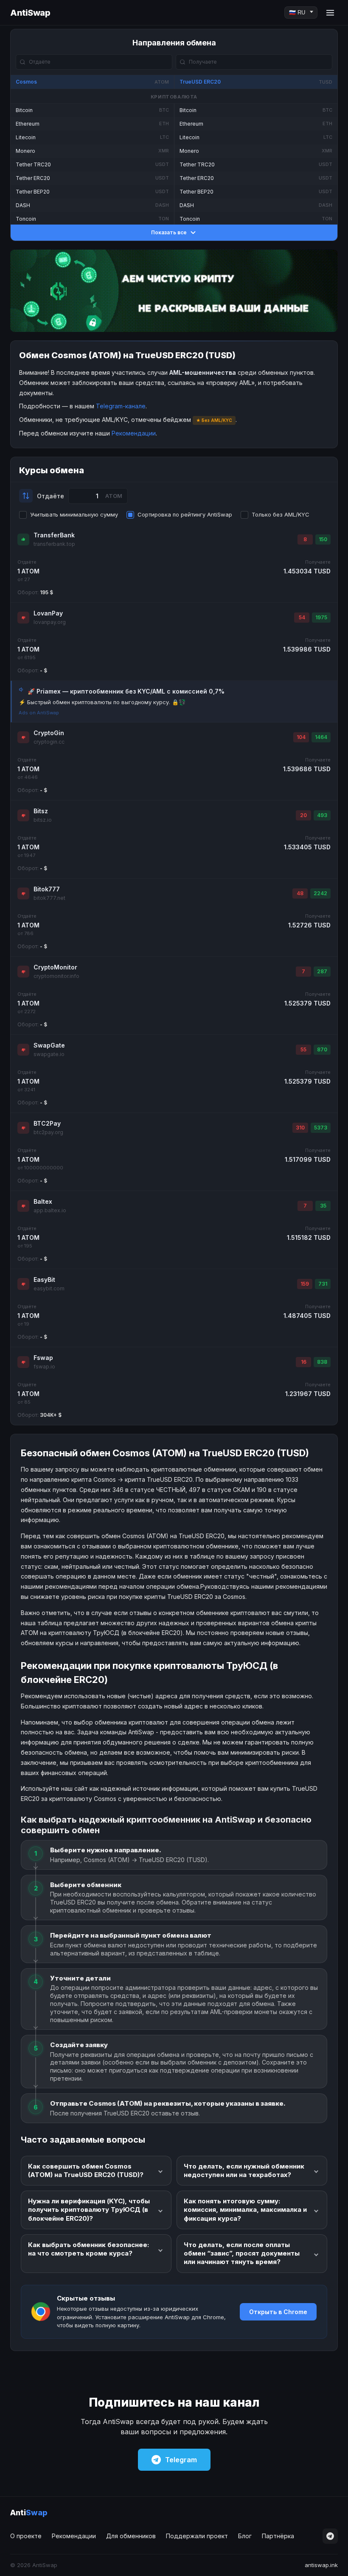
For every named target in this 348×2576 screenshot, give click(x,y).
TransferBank (54, 535)
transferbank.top (54, 544)
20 (303, 815)
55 (303, 1049)
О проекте (26, 2536)
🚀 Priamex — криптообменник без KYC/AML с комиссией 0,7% (126, 691)
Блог (245, 2536)
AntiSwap (30, 13)
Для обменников (131, 2536)
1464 (321, 737)
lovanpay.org (50, 622)
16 (304, 1362)
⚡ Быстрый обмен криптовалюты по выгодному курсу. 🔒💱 (102, 702)
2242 (320, 893)
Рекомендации (134, 433)
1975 (321, 617)
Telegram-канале (121, 406)
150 (323, 539)
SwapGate (49, 1045)
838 (322, 1362)
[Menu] (330, 13)
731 (323, 1284)
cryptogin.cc (49, 742)
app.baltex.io (50, 1210)
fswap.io (44, 1367)
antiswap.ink (321, 2565)
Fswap (43, 1358)
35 (323, 1206)
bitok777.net (49, 898)
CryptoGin (49, 733)
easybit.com (49, 1288)
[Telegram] (330, 2536)
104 (301, 737)
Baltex (43, 1201)
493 (322, 815)
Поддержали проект (197, 2536)
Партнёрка (278, 2536)
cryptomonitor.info (56, 976)
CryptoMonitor (55, 967)
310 (300, 1128)
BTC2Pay (47, 1123)
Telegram (181, 2460)
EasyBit (44, 1280)
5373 (321, 1128)
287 (322, 971)
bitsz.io (43, 820)
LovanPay (48, 613)
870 (322, 1049)
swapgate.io (49, 1054)
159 (305, 1284)
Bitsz (41, 811)
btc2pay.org (48, 1132)
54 (302, 617)
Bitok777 (47, 889)
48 (300, 893)
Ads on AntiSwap (39, 713)
